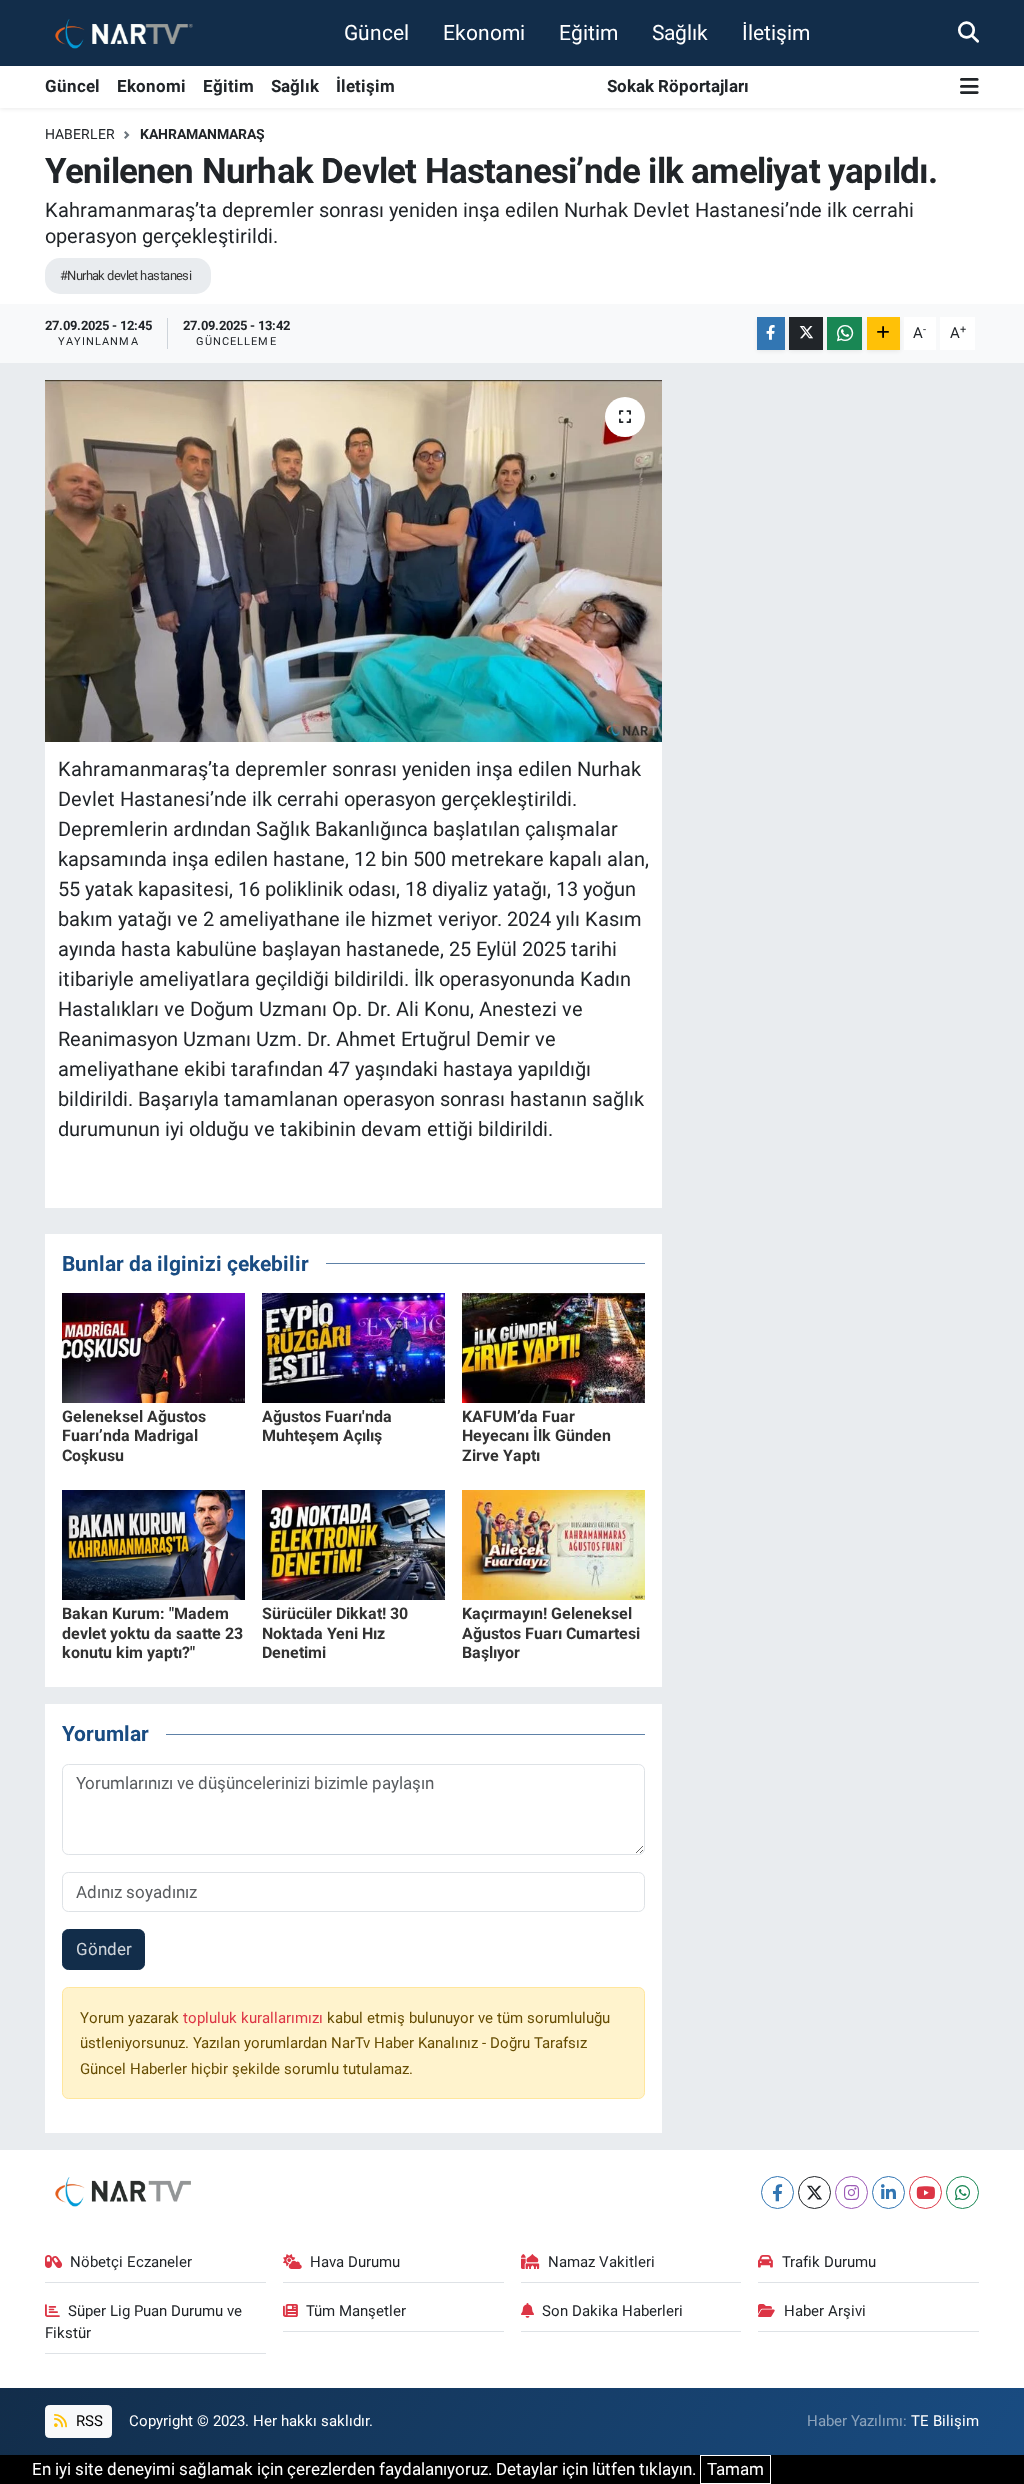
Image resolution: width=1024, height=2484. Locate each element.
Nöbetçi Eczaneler (131, 2262)
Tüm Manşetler (356, 2311)
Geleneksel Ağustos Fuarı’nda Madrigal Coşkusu (134, 1435)
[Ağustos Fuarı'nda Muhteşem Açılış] (353, 1346)
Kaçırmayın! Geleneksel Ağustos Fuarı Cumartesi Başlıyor (551, 1632)
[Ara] (968, 32)
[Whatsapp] (962, 2192)
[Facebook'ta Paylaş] (771, 333)
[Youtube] (925, 2192)
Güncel (376, 32)
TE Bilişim (945, 2421)
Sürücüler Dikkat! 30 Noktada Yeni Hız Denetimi (335, 1632)
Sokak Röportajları (678, 86)
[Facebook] (777, 2192)
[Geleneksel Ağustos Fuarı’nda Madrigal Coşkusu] (153, 1346)
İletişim (776, 32)
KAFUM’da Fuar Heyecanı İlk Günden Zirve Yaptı (536, 1435)
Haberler (80, 134)
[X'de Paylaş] (806, 333)
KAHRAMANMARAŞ (202, 134)
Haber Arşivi (825, 2311)
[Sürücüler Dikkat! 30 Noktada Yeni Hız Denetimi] (353, 1544)
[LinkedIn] (888, 2192)
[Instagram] (851, 2192)
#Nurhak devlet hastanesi (126, 275)
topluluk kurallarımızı (255, 2018)
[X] (814, 2192)
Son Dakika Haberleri (612, 2311)
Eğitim (588, 32)
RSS (87, 2421)
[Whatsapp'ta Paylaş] (844, 333)
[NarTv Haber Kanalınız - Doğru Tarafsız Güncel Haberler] (120, 32)
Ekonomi (484, 32)
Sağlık (680, 32)
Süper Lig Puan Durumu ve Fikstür (144, 2322)
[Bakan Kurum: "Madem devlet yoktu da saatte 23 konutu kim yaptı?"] (153, 1544)
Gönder (104, 1949)
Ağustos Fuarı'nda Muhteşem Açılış (327, 1426)
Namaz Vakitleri (601, 2262)
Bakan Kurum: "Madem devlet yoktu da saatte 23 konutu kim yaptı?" (152, 1632)
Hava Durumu (355, 2262)
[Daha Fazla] (883, 333)
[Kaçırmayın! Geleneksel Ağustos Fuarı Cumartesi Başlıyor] (553, 1544)
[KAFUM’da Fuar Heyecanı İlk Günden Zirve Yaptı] (553, 1346)
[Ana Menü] (969, 87)
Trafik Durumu (829, 2262)
